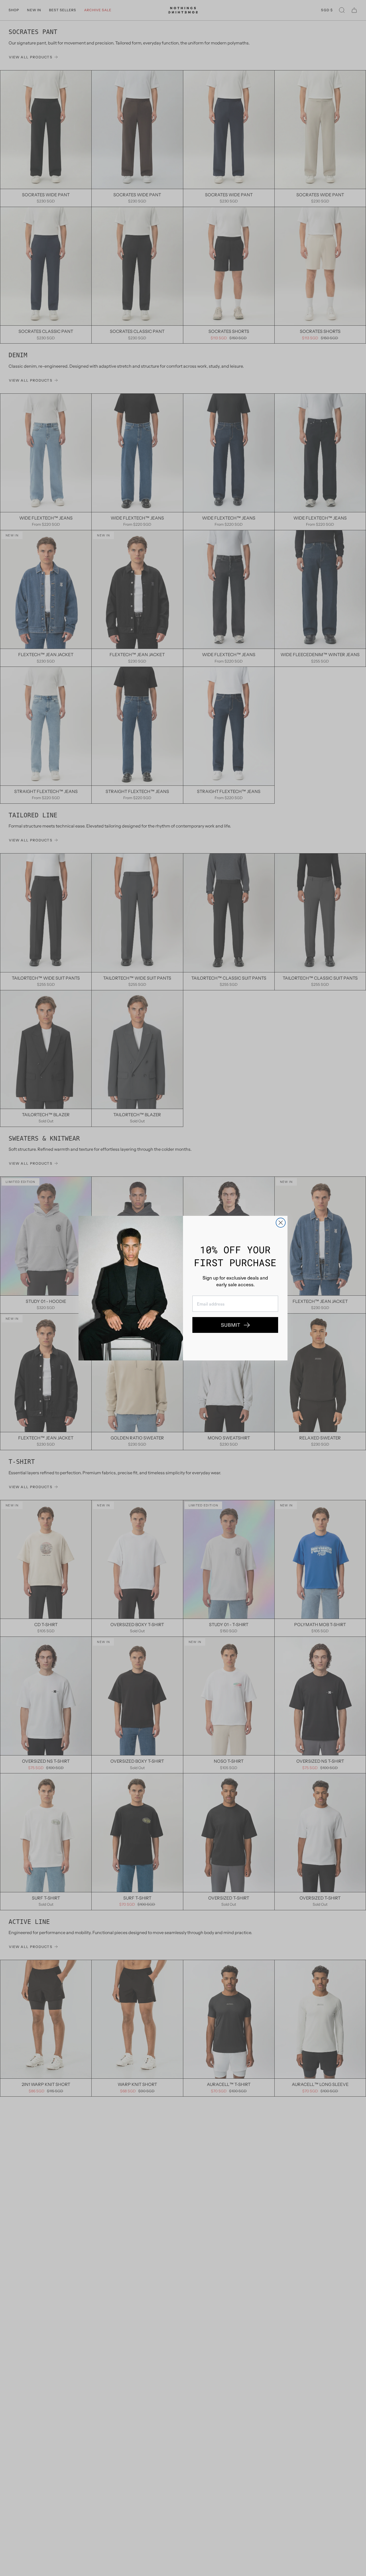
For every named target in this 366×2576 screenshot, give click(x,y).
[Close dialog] (281, 1223)
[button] (235, 1325)
